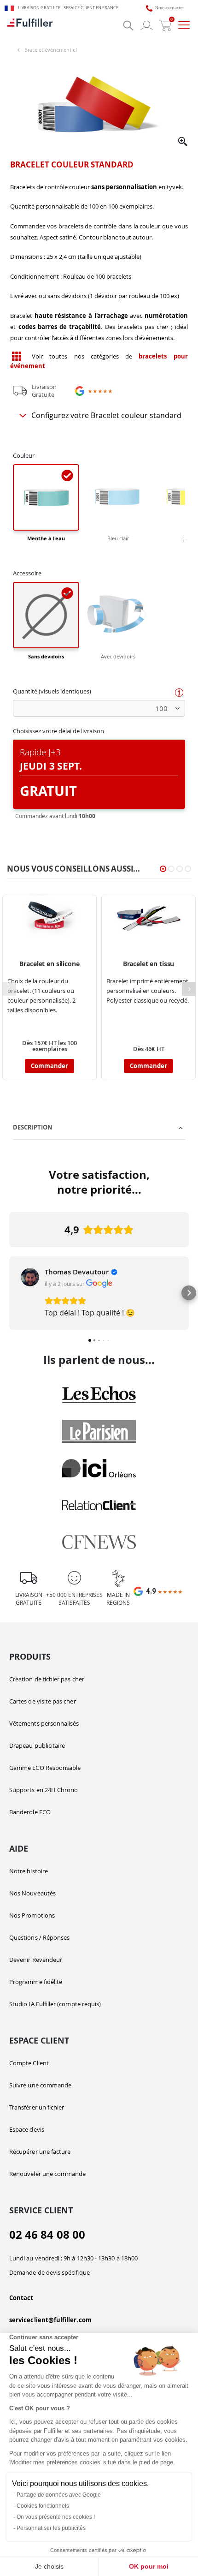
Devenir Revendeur (36, 1960)
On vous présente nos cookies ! (56, 2517)
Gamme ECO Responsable (45, 1768)
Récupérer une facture (40, 2152)
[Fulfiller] (30, 25)
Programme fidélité (36, 1982)
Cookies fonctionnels (43, 2506)
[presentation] (189, 989)
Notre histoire (29, 1871)
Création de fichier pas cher (47, 1679)
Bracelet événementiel (51, 50)
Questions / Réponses (39, 1937)
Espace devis (27, 2129)
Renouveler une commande (48, 2174)
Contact (21, 2298)
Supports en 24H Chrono (44, 1790)
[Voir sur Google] (30, 1277)
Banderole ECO (30, 1812)
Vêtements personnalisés (44, 1723)
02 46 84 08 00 (47, 2235)
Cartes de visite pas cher (43, 1701)
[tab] (99, 1128)
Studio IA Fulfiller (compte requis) (55, 2004)
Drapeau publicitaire (37, 1745)
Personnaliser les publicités (51, 2528)
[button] (183, 142)
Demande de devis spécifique (49, 2272)
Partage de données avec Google (59, 2495)
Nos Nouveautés (32, 1893)
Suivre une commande (40, 2085)
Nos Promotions (32, 1915)
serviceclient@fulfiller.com (50, 2320)
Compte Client (29, 2063)
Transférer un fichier (37, 2107)
